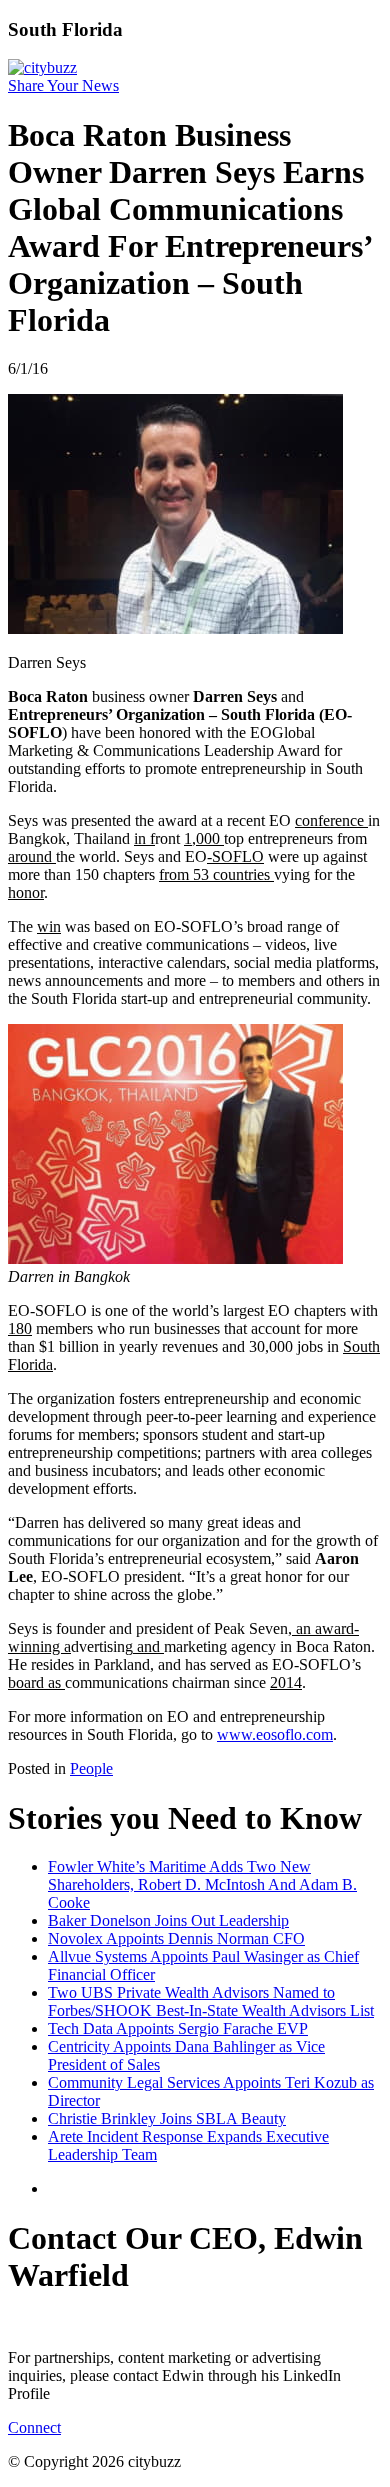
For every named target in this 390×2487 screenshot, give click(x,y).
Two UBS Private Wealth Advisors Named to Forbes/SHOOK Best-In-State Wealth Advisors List (211, 2001)
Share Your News (63, 85)
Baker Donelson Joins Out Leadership (168, 1920)
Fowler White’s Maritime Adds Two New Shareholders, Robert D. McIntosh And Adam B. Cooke (202, 1884)
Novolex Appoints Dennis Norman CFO (176, 1938)
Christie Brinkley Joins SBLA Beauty (167, 2118)
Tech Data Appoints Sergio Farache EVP (178, 2028)
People (91, 1768)
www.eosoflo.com (275, 1734)
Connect (34, 2427)
